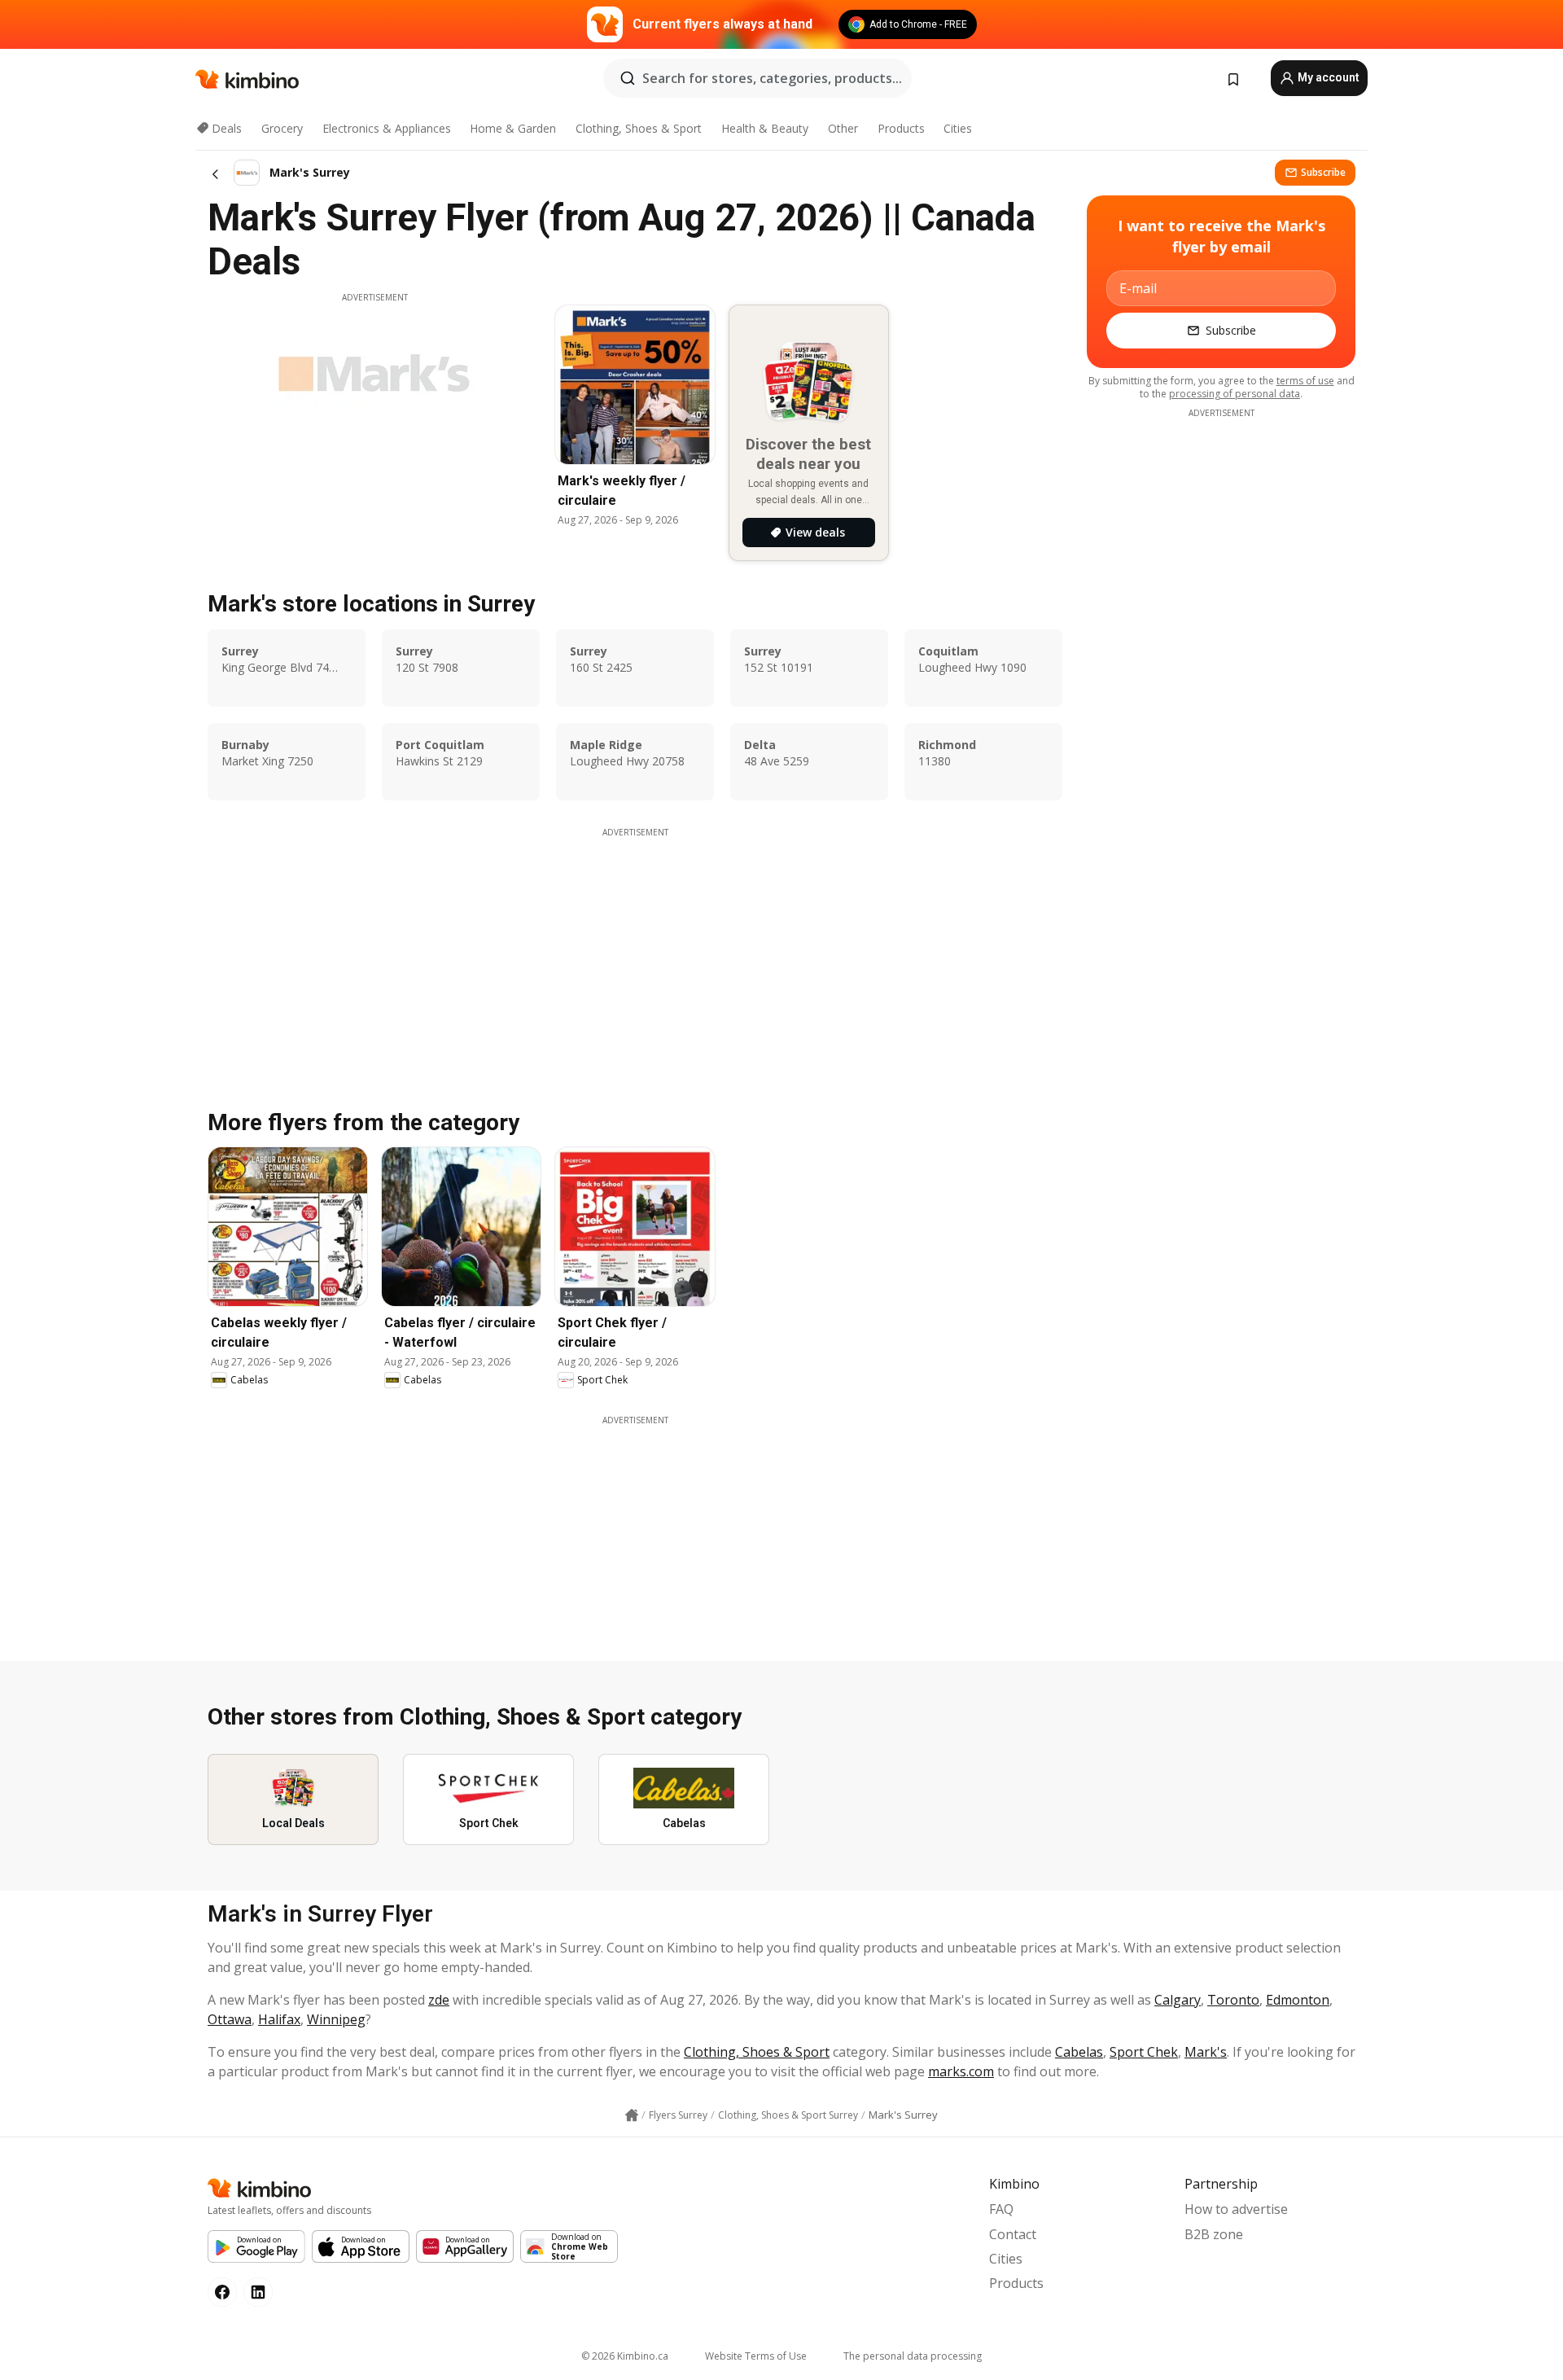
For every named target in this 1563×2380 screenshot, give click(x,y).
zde (439, 2000)
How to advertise (1236, 2209)
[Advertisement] (635, 953)
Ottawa (230, 2019)
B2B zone (1214, 2234)
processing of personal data (1235, 394)
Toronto (1233, 2000)
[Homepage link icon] (632, 2115)
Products (901, 128)
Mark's (1206, 2052)
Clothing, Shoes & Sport (639, 128)
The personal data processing (913, 2356)
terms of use (1305, 381)
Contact (1013, 2234)
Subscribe (1323, 172)
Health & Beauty (765, 128)
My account (1327, 77)
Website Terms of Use (756, 2356)
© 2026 (625, 2356)
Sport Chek (1144, 2052)
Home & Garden (513, 128)
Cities (958, 128)
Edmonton (1298, 2000)
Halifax (279, 2019)
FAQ (1001, 2209)
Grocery (282, 128)
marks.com (961, 2071)
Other (843, 128)
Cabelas (1079, 2052)
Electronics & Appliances (387, 128)
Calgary (1178, 2000)
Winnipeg (336, 2019)
